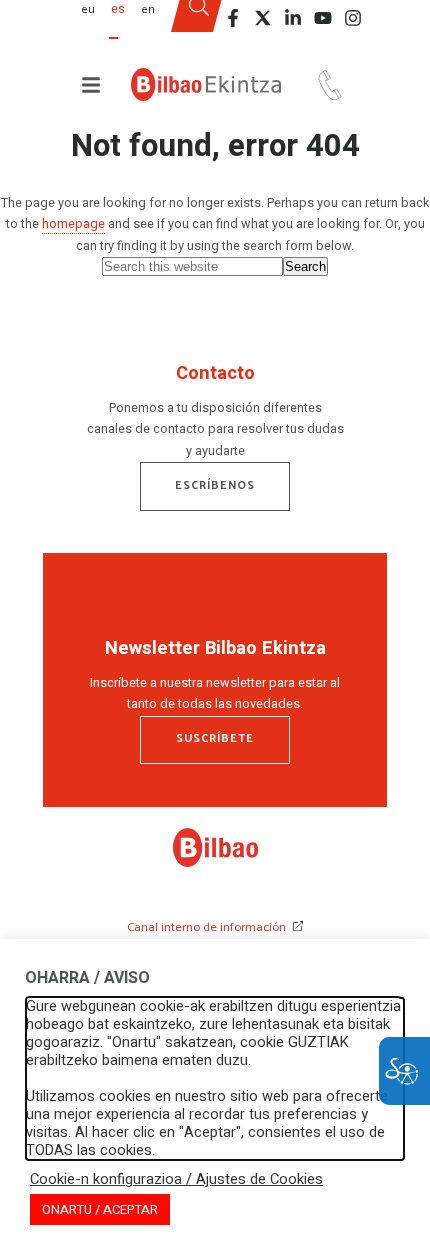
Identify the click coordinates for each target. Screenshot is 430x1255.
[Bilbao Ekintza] (206, 84)
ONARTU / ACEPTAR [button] (100, 1209)
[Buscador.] (198, 23)
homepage (73, 224)
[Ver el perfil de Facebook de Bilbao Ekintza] (233, 18)
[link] (215, 863)
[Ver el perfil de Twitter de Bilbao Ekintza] (263, 18)
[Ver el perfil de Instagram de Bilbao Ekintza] (353, 18)
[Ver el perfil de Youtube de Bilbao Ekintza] (323, 18)
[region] (215, 415)
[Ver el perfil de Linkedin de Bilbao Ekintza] (293, 18)
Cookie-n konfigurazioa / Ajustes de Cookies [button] (176, 1180)
